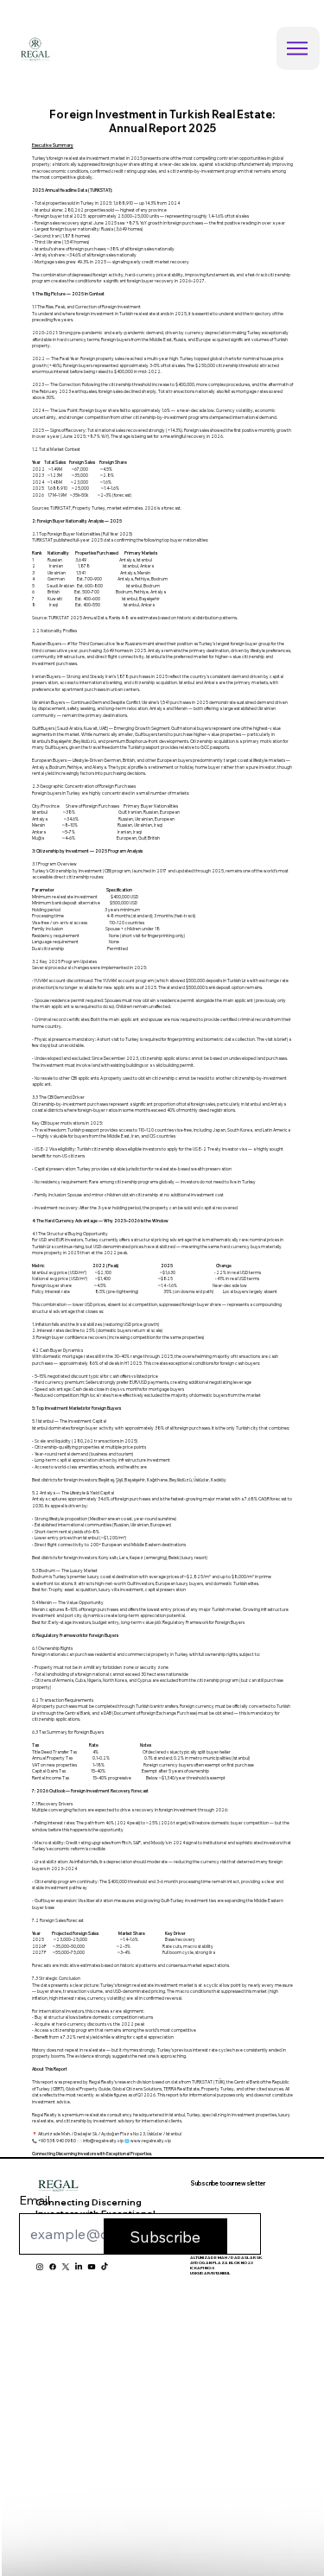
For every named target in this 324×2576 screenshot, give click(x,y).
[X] (66, 2267)
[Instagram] (40, 2267)
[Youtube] (92, 2267)
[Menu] (298, 48)
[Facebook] (53, 2267)
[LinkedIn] (79, 2267)
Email (35, 2200)
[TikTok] (105, 2267)
